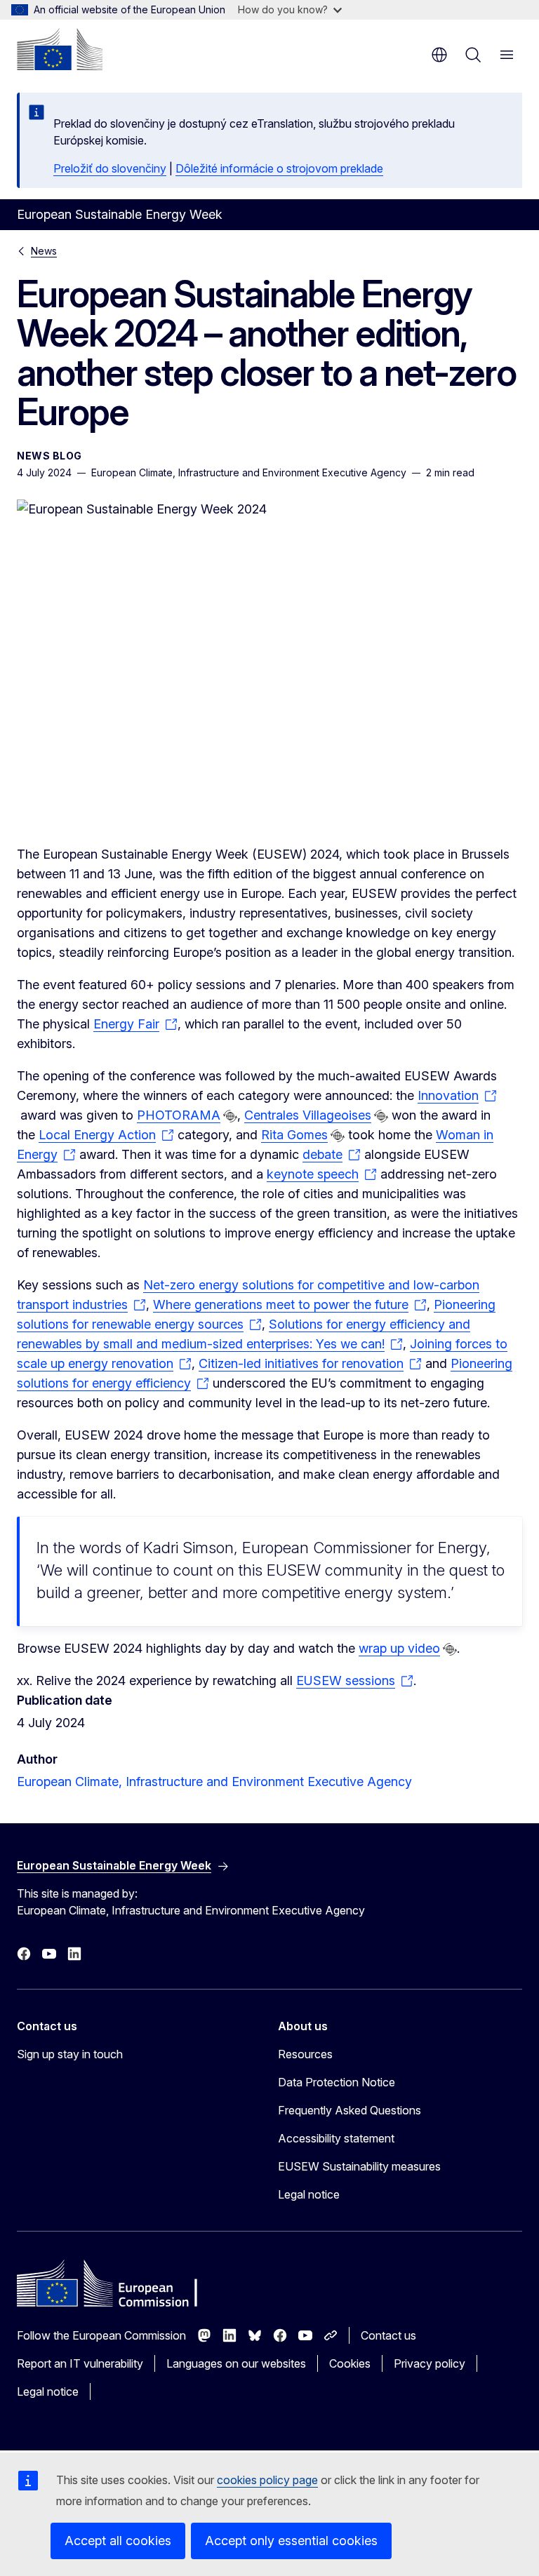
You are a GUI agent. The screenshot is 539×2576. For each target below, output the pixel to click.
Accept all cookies (118, 2541)
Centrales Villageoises (308, 1115)
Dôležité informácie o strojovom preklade (279, 168)
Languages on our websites (236, 2363)
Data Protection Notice (337, 2082)
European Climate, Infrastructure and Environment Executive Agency (214, 1782)
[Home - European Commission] (60, 49)
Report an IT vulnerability (80, 2363)
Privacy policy (430, 2363)
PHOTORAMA (179, 1115)
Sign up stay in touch (70, 2054)
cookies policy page (267, 2480)
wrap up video (399, 1648)
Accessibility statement (336, 2138)
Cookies (350, 2363)
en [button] (439, 55)
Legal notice (309, 2194)
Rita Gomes (294, 1135)
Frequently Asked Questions (350, 2110)
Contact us (388, 2335)
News (44, 251)
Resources (305, 2054)
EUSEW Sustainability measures (359, 2166)
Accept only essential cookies (291, 2541)
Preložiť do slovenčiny (110, 168)
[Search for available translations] (230, 1116)
